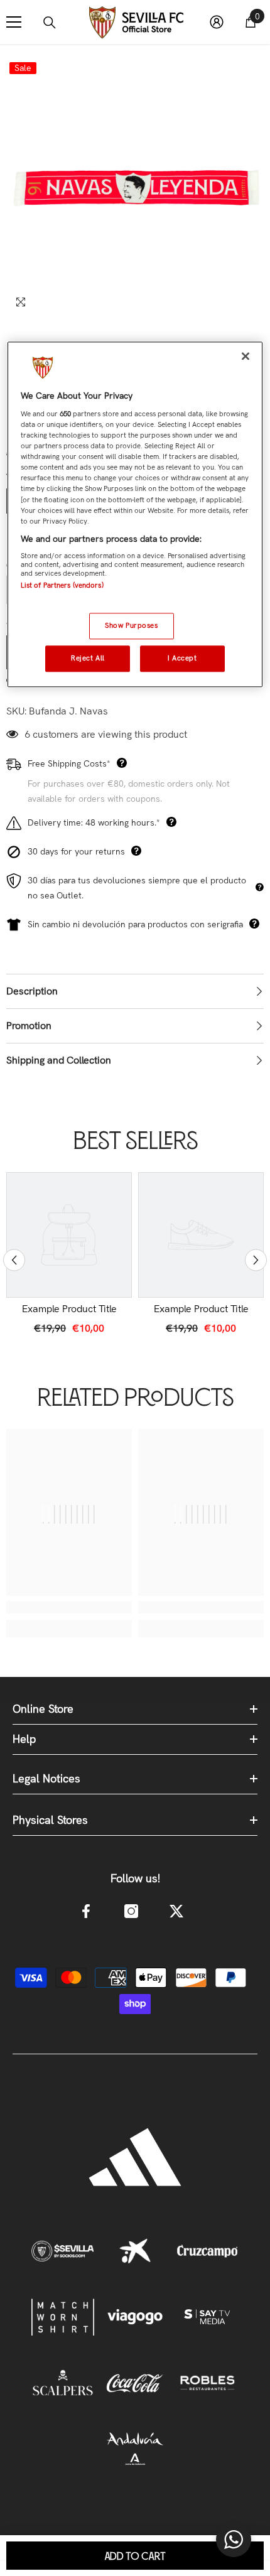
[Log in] (217, 22)
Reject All (88, 658)
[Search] (50, 23)
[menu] (14, 22)
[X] (176, 1911)
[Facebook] (86, 1911)
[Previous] (14, 1260)
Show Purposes (131, 625)
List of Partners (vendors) (62, 586)
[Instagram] (131, 1911)
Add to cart (135, 2557)
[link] (69, 1309)
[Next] (256, 1260)
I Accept (182, 658)
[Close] (246, 357)
